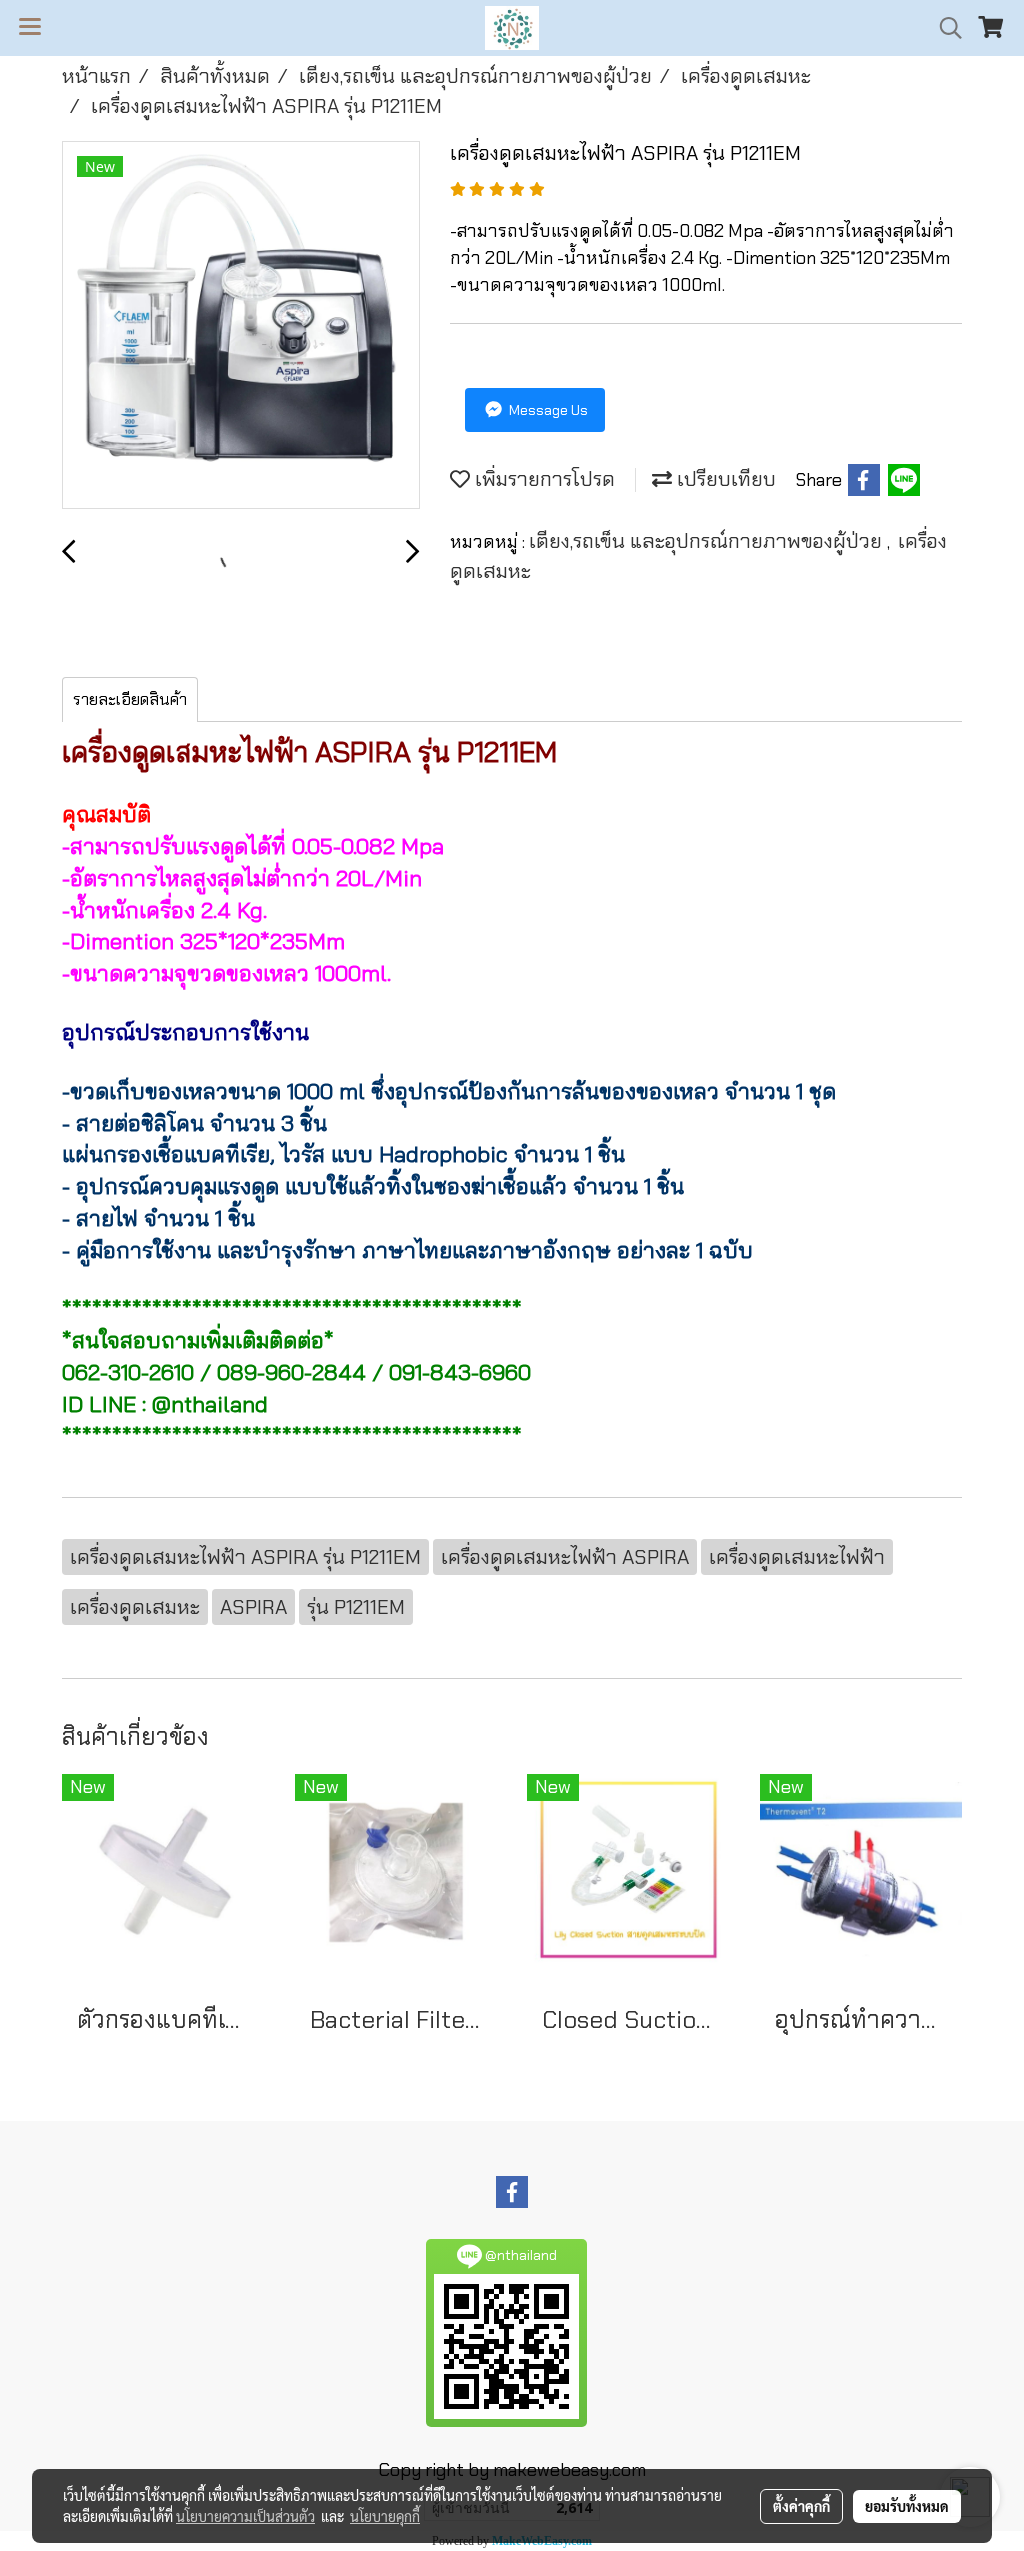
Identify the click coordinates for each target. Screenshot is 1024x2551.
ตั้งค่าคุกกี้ (801, 2506)
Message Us (547, 410)
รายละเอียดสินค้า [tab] (130, 699)
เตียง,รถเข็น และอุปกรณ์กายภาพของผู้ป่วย (708, 541)
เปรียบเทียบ (724, 479)
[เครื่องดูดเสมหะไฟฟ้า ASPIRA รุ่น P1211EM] (241, 326)
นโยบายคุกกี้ (385, 2516)
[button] (944, 28)
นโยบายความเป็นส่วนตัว (245, 2516)
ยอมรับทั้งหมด (907, 2506)
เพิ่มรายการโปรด (542, 479)
